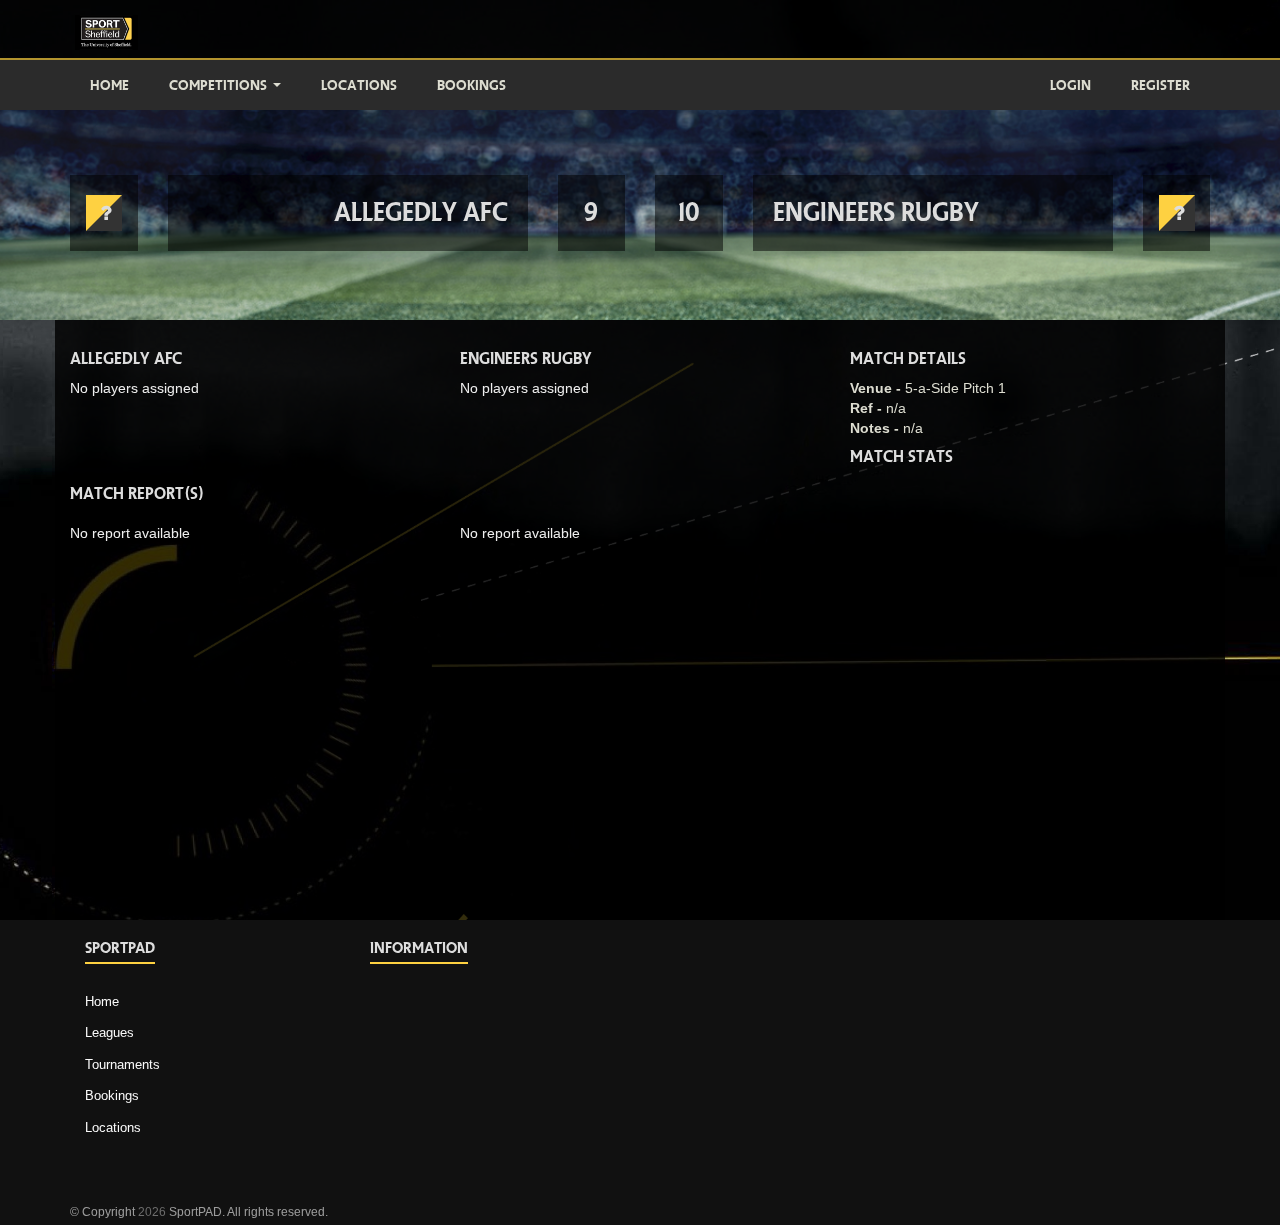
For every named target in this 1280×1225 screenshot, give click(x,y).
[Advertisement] (1060, 1055)
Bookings (471, 85)
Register (1160, 85)
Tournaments (122, 1064)
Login (1070, 85)
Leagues (109, 1032)
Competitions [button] (220, 85)
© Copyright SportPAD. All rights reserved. (199, 1212)
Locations (359, 85)
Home (109, 85)
